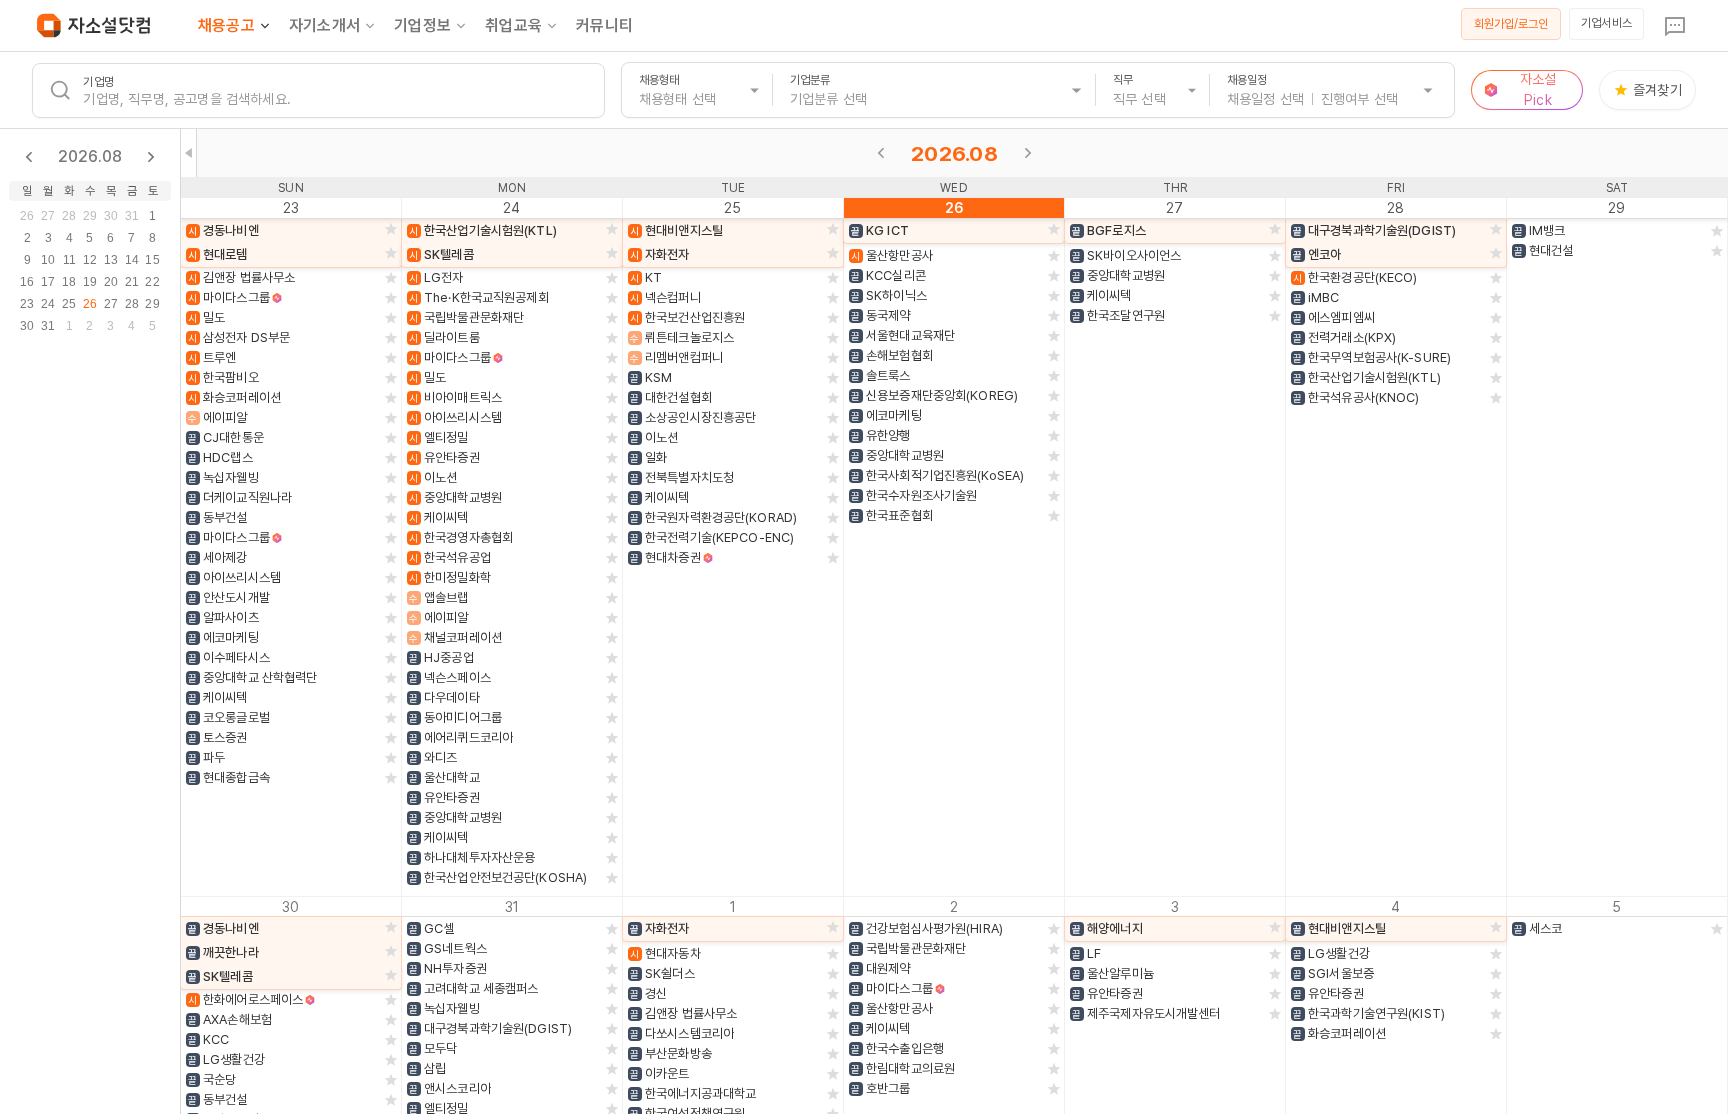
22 (152, 282)
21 (132, 282)
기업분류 (810, 80)
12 (90, 260)
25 (69, 304)
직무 (1123, 80)
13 (111, 260)
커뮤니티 (604, 25)
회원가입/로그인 (1511, 24)
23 (27, 304)
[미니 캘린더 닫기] (189, 153)
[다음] (1028, 153)
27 (48, 216)
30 (111, 216)
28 (69, 216)
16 (27, 282)
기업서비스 (1606, 23)
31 (132, 216)
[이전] (881, 153)
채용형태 (659, 80)
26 (27, 216)
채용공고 (226, 25)
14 (132, 260)
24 (48, 304)
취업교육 (513, 25)
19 (90, 282)
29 (90, 216)
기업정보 (422, 25)
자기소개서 (324, 25)
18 (69, 282)
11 (69, 260)
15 (152, 260)
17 (48, 282)
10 (48, 260)
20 (111, 282)
